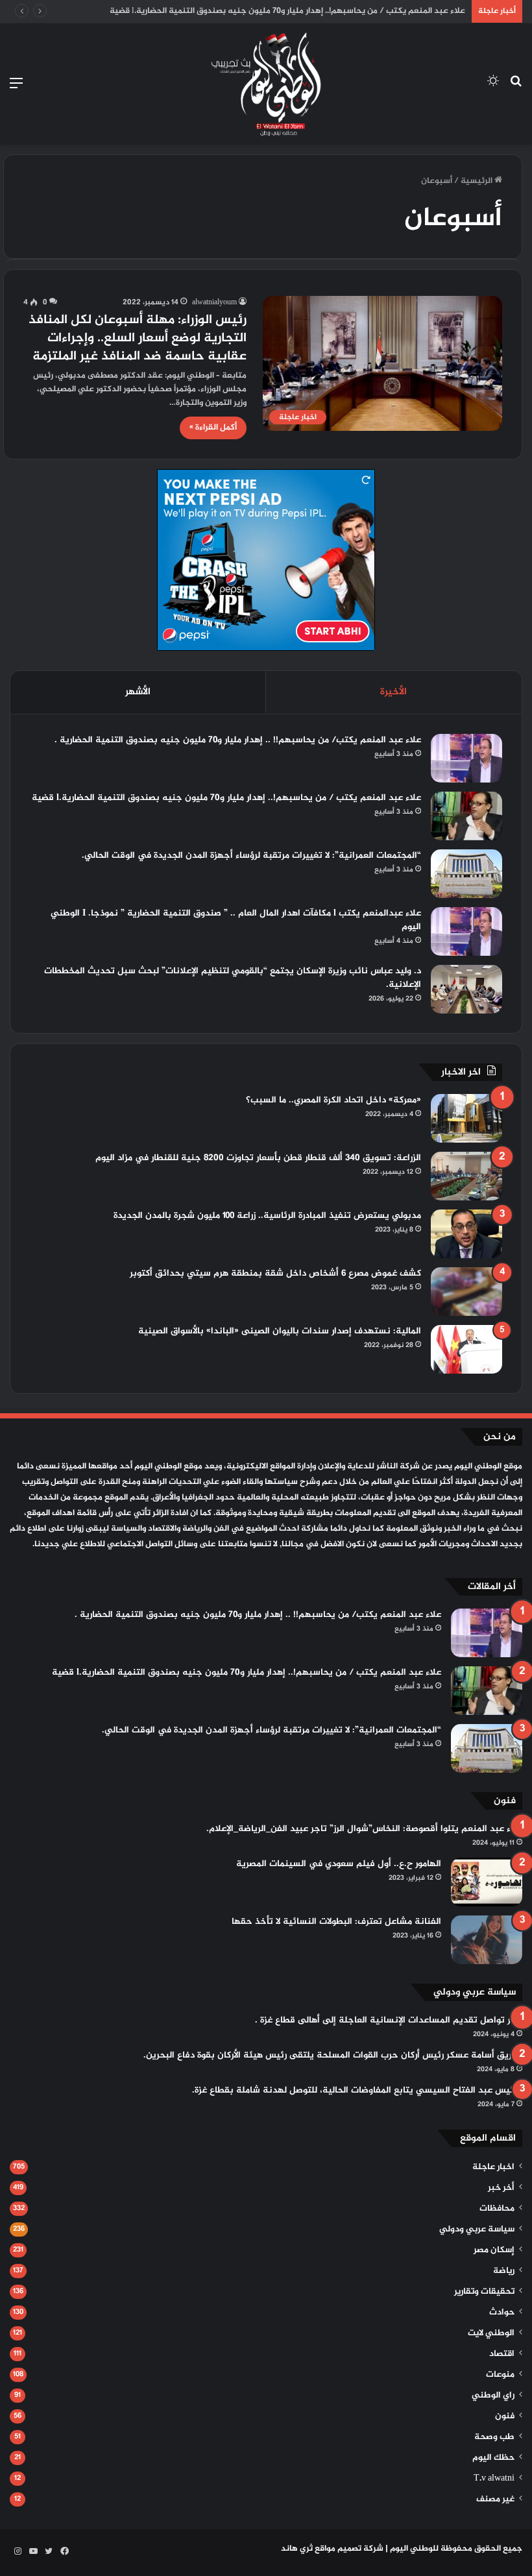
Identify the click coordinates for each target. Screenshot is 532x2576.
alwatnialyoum (214, 302)
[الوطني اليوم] (266, 84)
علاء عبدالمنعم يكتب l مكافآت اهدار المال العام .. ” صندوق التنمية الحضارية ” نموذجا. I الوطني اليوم (236, 920)
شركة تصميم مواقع (349, 2549)
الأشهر (138, 692)
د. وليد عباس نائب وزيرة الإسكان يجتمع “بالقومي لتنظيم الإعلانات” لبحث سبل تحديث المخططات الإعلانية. (233, 978)
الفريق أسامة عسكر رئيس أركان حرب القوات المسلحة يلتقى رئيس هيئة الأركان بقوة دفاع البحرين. (333, 2055)
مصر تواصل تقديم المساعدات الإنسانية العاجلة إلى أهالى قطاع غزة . (389, 2020)
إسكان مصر (494, 2250)
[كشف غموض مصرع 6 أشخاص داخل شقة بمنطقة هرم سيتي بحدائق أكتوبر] (466, 1292)
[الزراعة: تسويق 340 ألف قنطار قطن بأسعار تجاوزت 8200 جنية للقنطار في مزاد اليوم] (466, 1176)
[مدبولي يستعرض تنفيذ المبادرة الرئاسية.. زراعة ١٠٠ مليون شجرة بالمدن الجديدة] (466, 1234)
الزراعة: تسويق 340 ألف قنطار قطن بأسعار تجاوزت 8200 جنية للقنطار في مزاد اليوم (258, 1158)
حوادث (502, 2313)
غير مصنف (495, 2499)
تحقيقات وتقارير (484, 2292)
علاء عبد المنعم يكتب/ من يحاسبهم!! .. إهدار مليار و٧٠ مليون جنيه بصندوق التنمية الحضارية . (238, 740)
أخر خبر (501, 2188)
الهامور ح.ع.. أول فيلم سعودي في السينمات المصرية (339, 1864)
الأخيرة (393, 692)
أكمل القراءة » (213, 428)
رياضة (504, 2271)
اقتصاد (502, 2354)
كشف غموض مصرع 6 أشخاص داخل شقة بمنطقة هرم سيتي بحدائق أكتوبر (275, 1273)
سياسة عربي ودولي (477, 2230)
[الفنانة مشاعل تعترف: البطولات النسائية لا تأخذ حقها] (487, 1940)
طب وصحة (494, 2437)
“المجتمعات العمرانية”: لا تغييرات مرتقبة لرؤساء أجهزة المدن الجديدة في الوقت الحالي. (251, 856)
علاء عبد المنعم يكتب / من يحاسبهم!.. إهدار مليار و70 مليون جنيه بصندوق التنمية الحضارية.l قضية (287, 11)
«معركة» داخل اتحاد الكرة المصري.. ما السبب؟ (333, 1100)
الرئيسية (478, 181)
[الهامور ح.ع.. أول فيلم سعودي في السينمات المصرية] (487, 1882)
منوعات (500, 2375)
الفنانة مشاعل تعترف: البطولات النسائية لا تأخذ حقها (336, 1922)
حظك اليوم (493, 2458)
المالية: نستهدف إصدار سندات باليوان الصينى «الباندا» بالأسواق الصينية (280, 1331)
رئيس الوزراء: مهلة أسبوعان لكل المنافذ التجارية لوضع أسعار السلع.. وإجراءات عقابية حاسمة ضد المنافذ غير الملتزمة (138, 338)
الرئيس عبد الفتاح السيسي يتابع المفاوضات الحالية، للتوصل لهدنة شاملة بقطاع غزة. (357, 2090)
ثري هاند (297, 2549)
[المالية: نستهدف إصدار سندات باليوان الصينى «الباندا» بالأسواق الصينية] (466, 1349)
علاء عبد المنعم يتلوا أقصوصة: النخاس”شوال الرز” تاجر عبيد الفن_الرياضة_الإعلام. (364, 1829)
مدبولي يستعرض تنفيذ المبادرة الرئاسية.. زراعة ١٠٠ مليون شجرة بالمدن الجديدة (267, 1216)
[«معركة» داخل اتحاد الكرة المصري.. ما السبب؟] (466, 1118)
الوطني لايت (491, 2333)
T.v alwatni (494, 2479)
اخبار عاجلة (493, 2167)
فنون (505, 2416)
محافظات (497, 2209)
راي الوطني (493, 2396)
